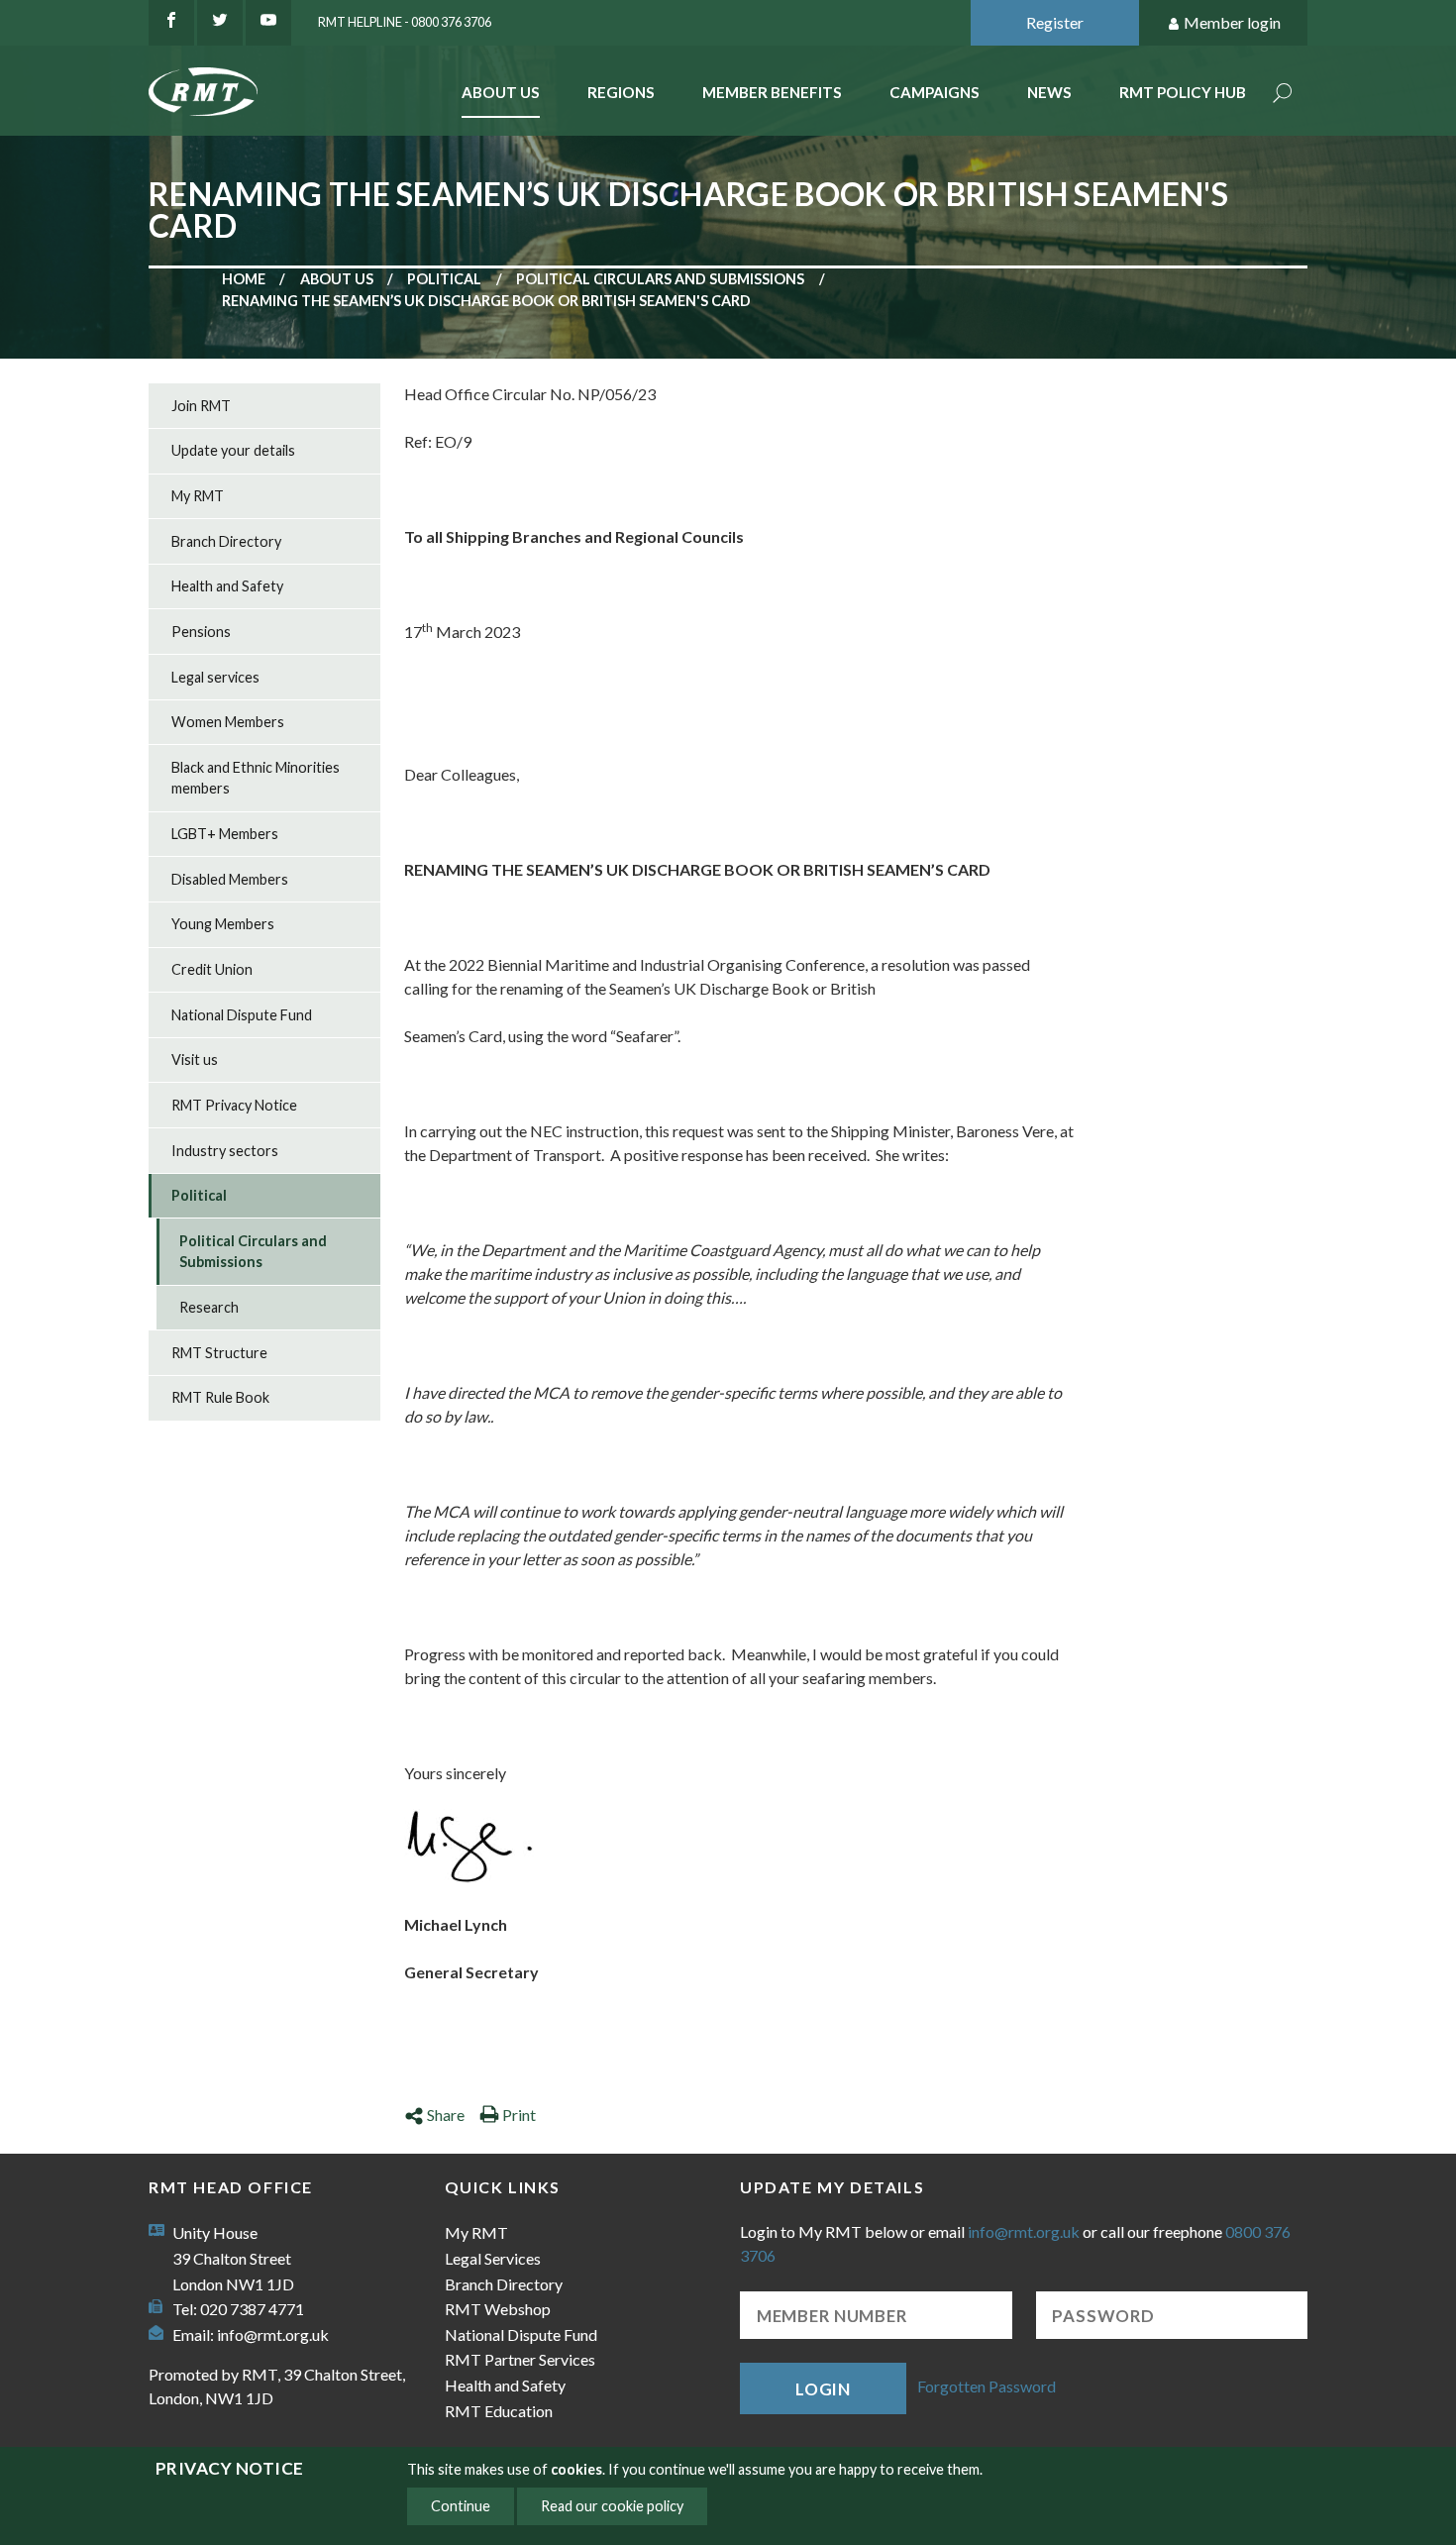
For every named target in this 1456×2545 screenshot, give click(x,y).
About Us (501, 92)
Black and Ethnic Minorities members (256, 778)
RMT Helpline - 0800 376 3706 (405, 22)
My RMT (198, 496)
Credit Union (212, 969)
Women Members (228, 722)
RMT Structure (219, 1353)
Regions (621, 92)
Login (823, 2389)
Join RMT (201, 406)
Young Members (223, 924)
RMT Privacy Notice (234, 1105)
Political (444, 279)
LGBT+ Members (225, 834)
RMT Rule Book (220, 1397)
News (1049, 92)
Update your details (233, 450)
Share (446, 2115)
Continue (461, 2506)
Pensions (201, 632)
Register (1055, 22)
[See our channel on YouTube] (268, 23)
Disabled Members (230, 879)
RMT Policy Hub (1183, 92)
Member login (1232, 22)
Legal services (215, 677)
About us (337, 279)
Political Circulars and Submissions (660, 279)
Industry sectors (225, 1151)
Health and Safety (227, 586)
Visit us (195, 1060)
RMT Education (499, 2411)
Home (244, 279)
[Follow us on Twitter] (220, 23)
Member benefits (772, 92)
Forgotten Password (987, 2386)
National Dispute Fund (242, 1015)
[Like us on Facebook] (171, 23)
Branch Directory (226, 541)
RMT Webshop (498, 2309)
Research (209, 1307)
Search (1283, 95)
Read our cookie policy (612, 2506)
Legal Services (493, 2258)
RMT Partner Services (520, 2359)
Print (519, 2115)
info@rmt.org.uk (273, 2334)
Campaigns (935, 92)
